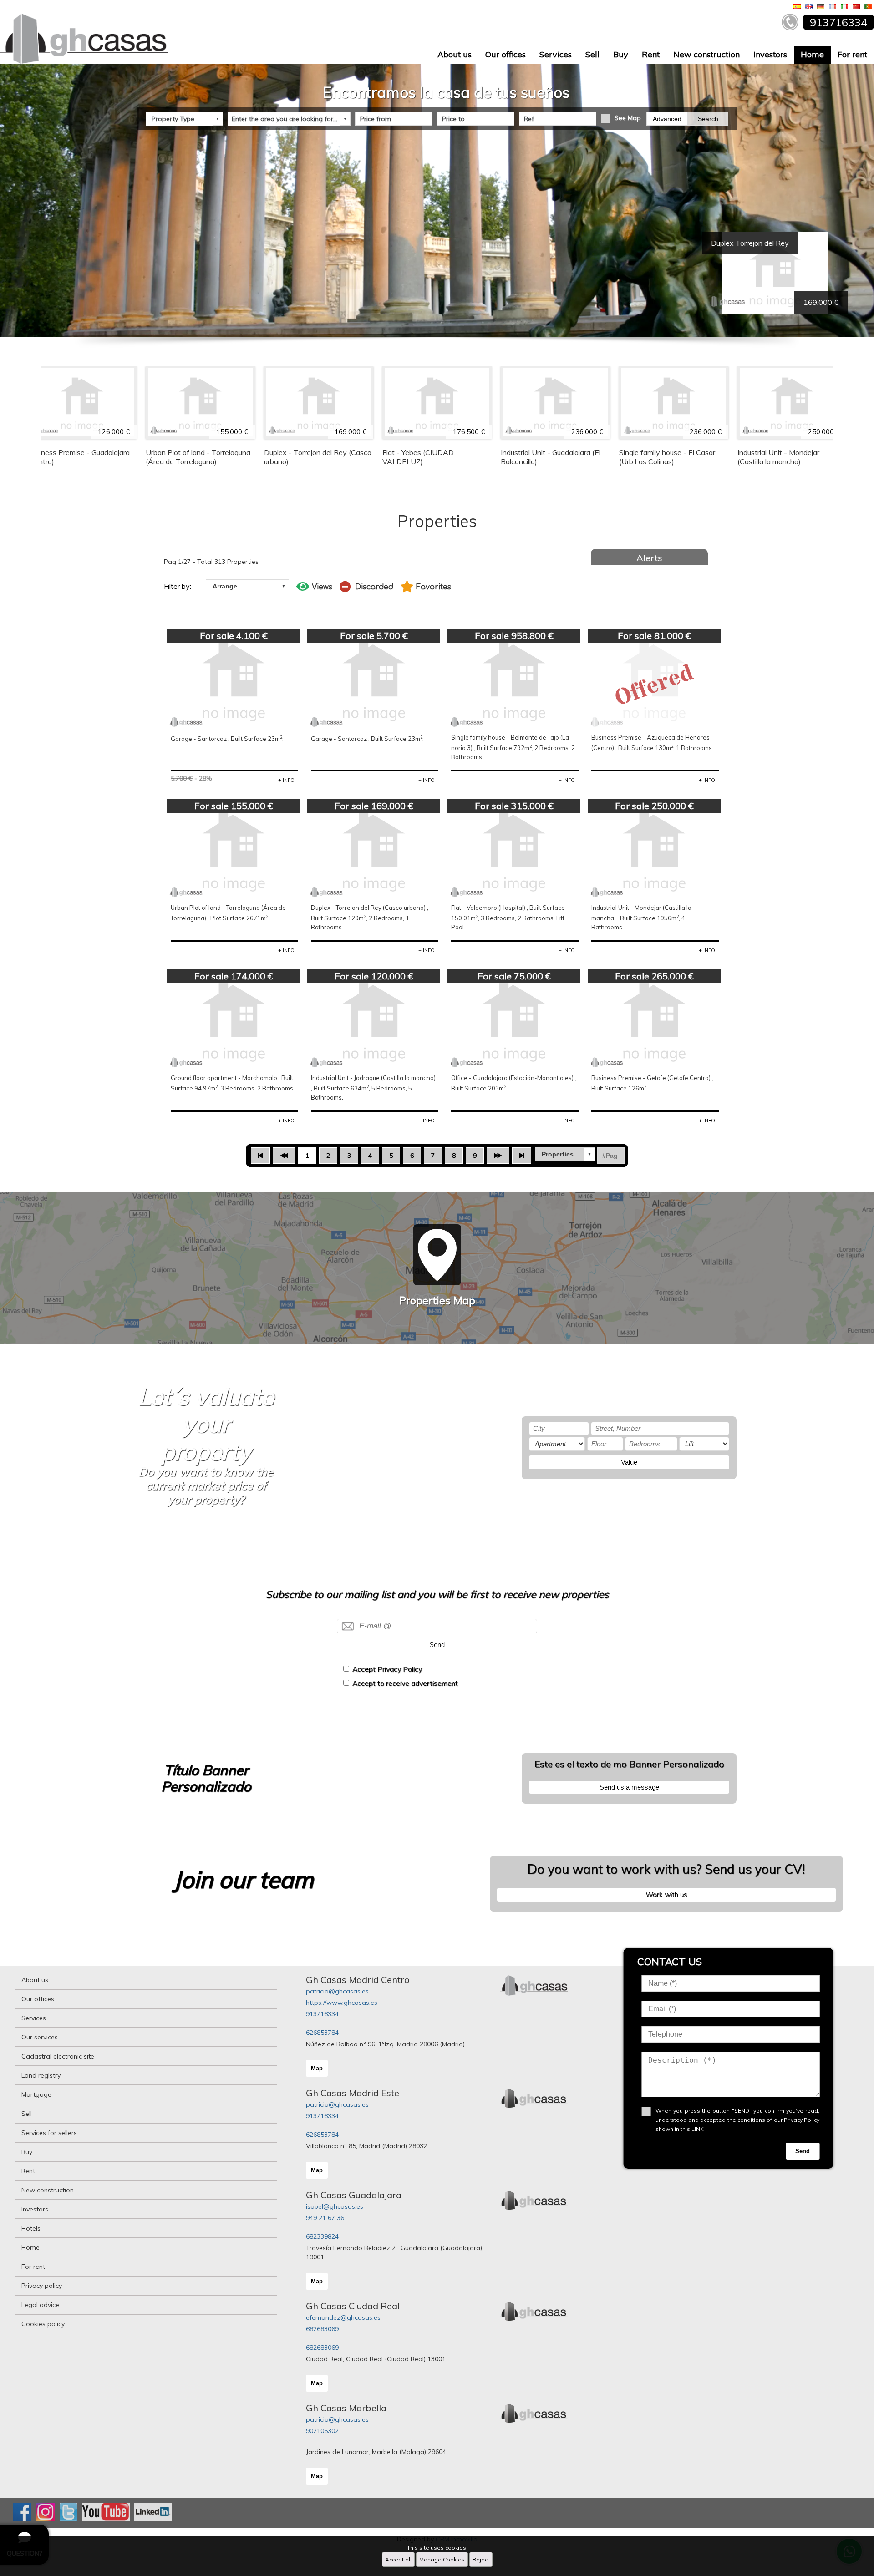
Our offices (506, 54)
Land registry (41, 2075)
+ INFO (286, 780)
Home (812, 54)
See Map (628, 118)
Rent (651, 54)
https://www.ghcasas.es (342, 2003)
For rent (852, 54)
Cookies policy (43, 2324)
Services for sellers (49, 2133)
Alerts (649, 558)
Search (708, 119)
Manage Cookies (442, 2559)
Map (317, 2068)
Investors (770, 54)
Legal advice (40, 2305)
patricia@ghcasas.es (337, 1991)
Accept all (398, 2559)
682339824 (322, 2236)
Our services (40, 2037)
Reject (481, 2559)
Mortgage (36, 2094)
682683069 (322, 2329)
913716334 (322, 2014)
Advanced (667, 119)
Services (556, 54)
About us (455, 54)
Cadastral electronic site (58, 2056)
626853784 (322, 2033)
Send (437, 1645)
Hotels (31, 2228)
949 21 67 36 (325, 2218)
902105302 (322, 2431)
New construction (706, 54)
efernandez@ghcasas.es (343, 2317)
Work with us (666, 1894)
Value (629, 1462)
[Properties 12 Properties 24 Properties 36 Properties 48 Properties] (565, 1154)
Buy (621, 54)
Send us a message (629, 1787)
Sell (592, 54)
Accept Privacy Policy (387, 1669)
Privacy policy (42, 2286)
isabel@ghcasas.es (335, 2206)
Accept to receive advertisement (405, 1683)
